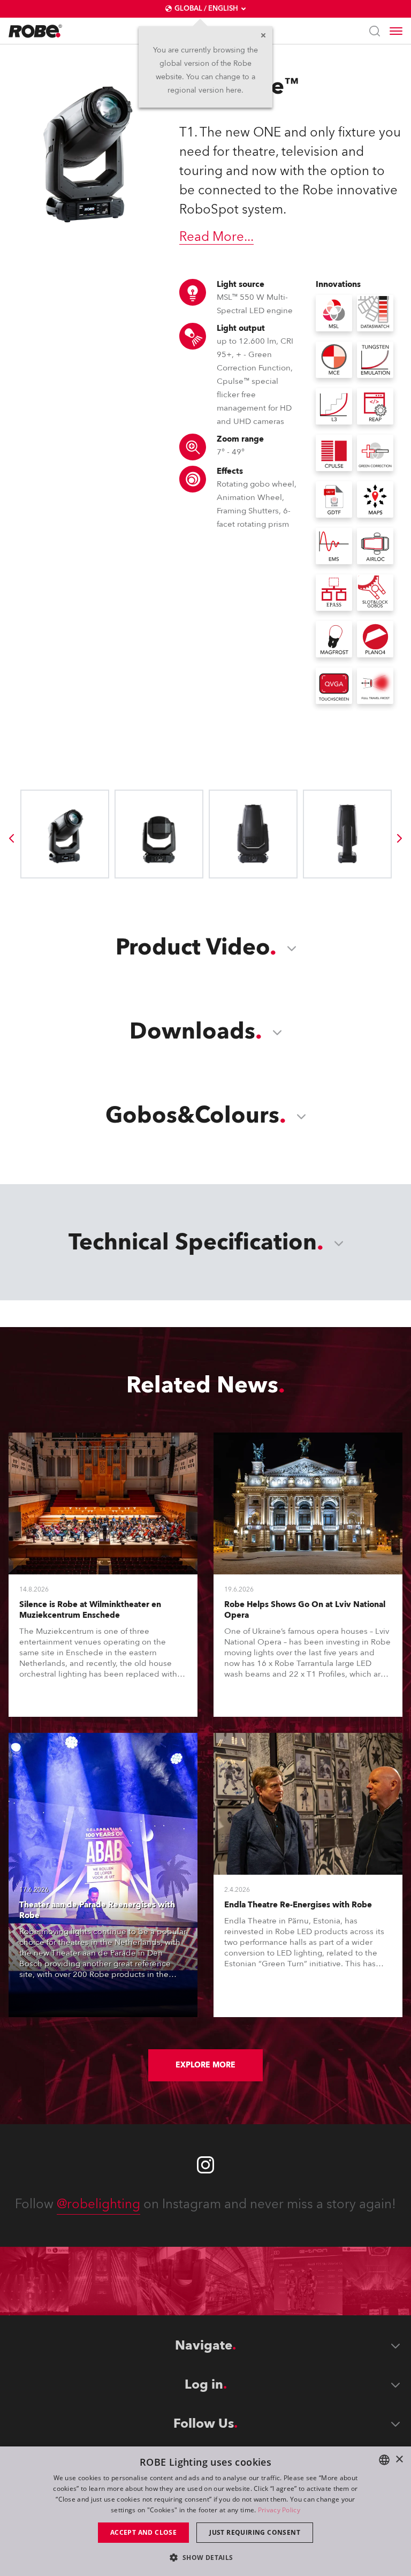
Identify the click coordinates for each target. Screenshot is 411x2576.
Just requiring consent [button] (255, 2532)
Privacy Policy (279, 2510)
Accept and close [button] (143, 2532)
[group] (11, 838)
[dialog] (205, 2511)
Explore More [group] (205, 2065)
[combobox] (384, 2460)
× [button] (399, 2460)
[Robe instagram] (205, 2165)
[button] (205, 2557)
